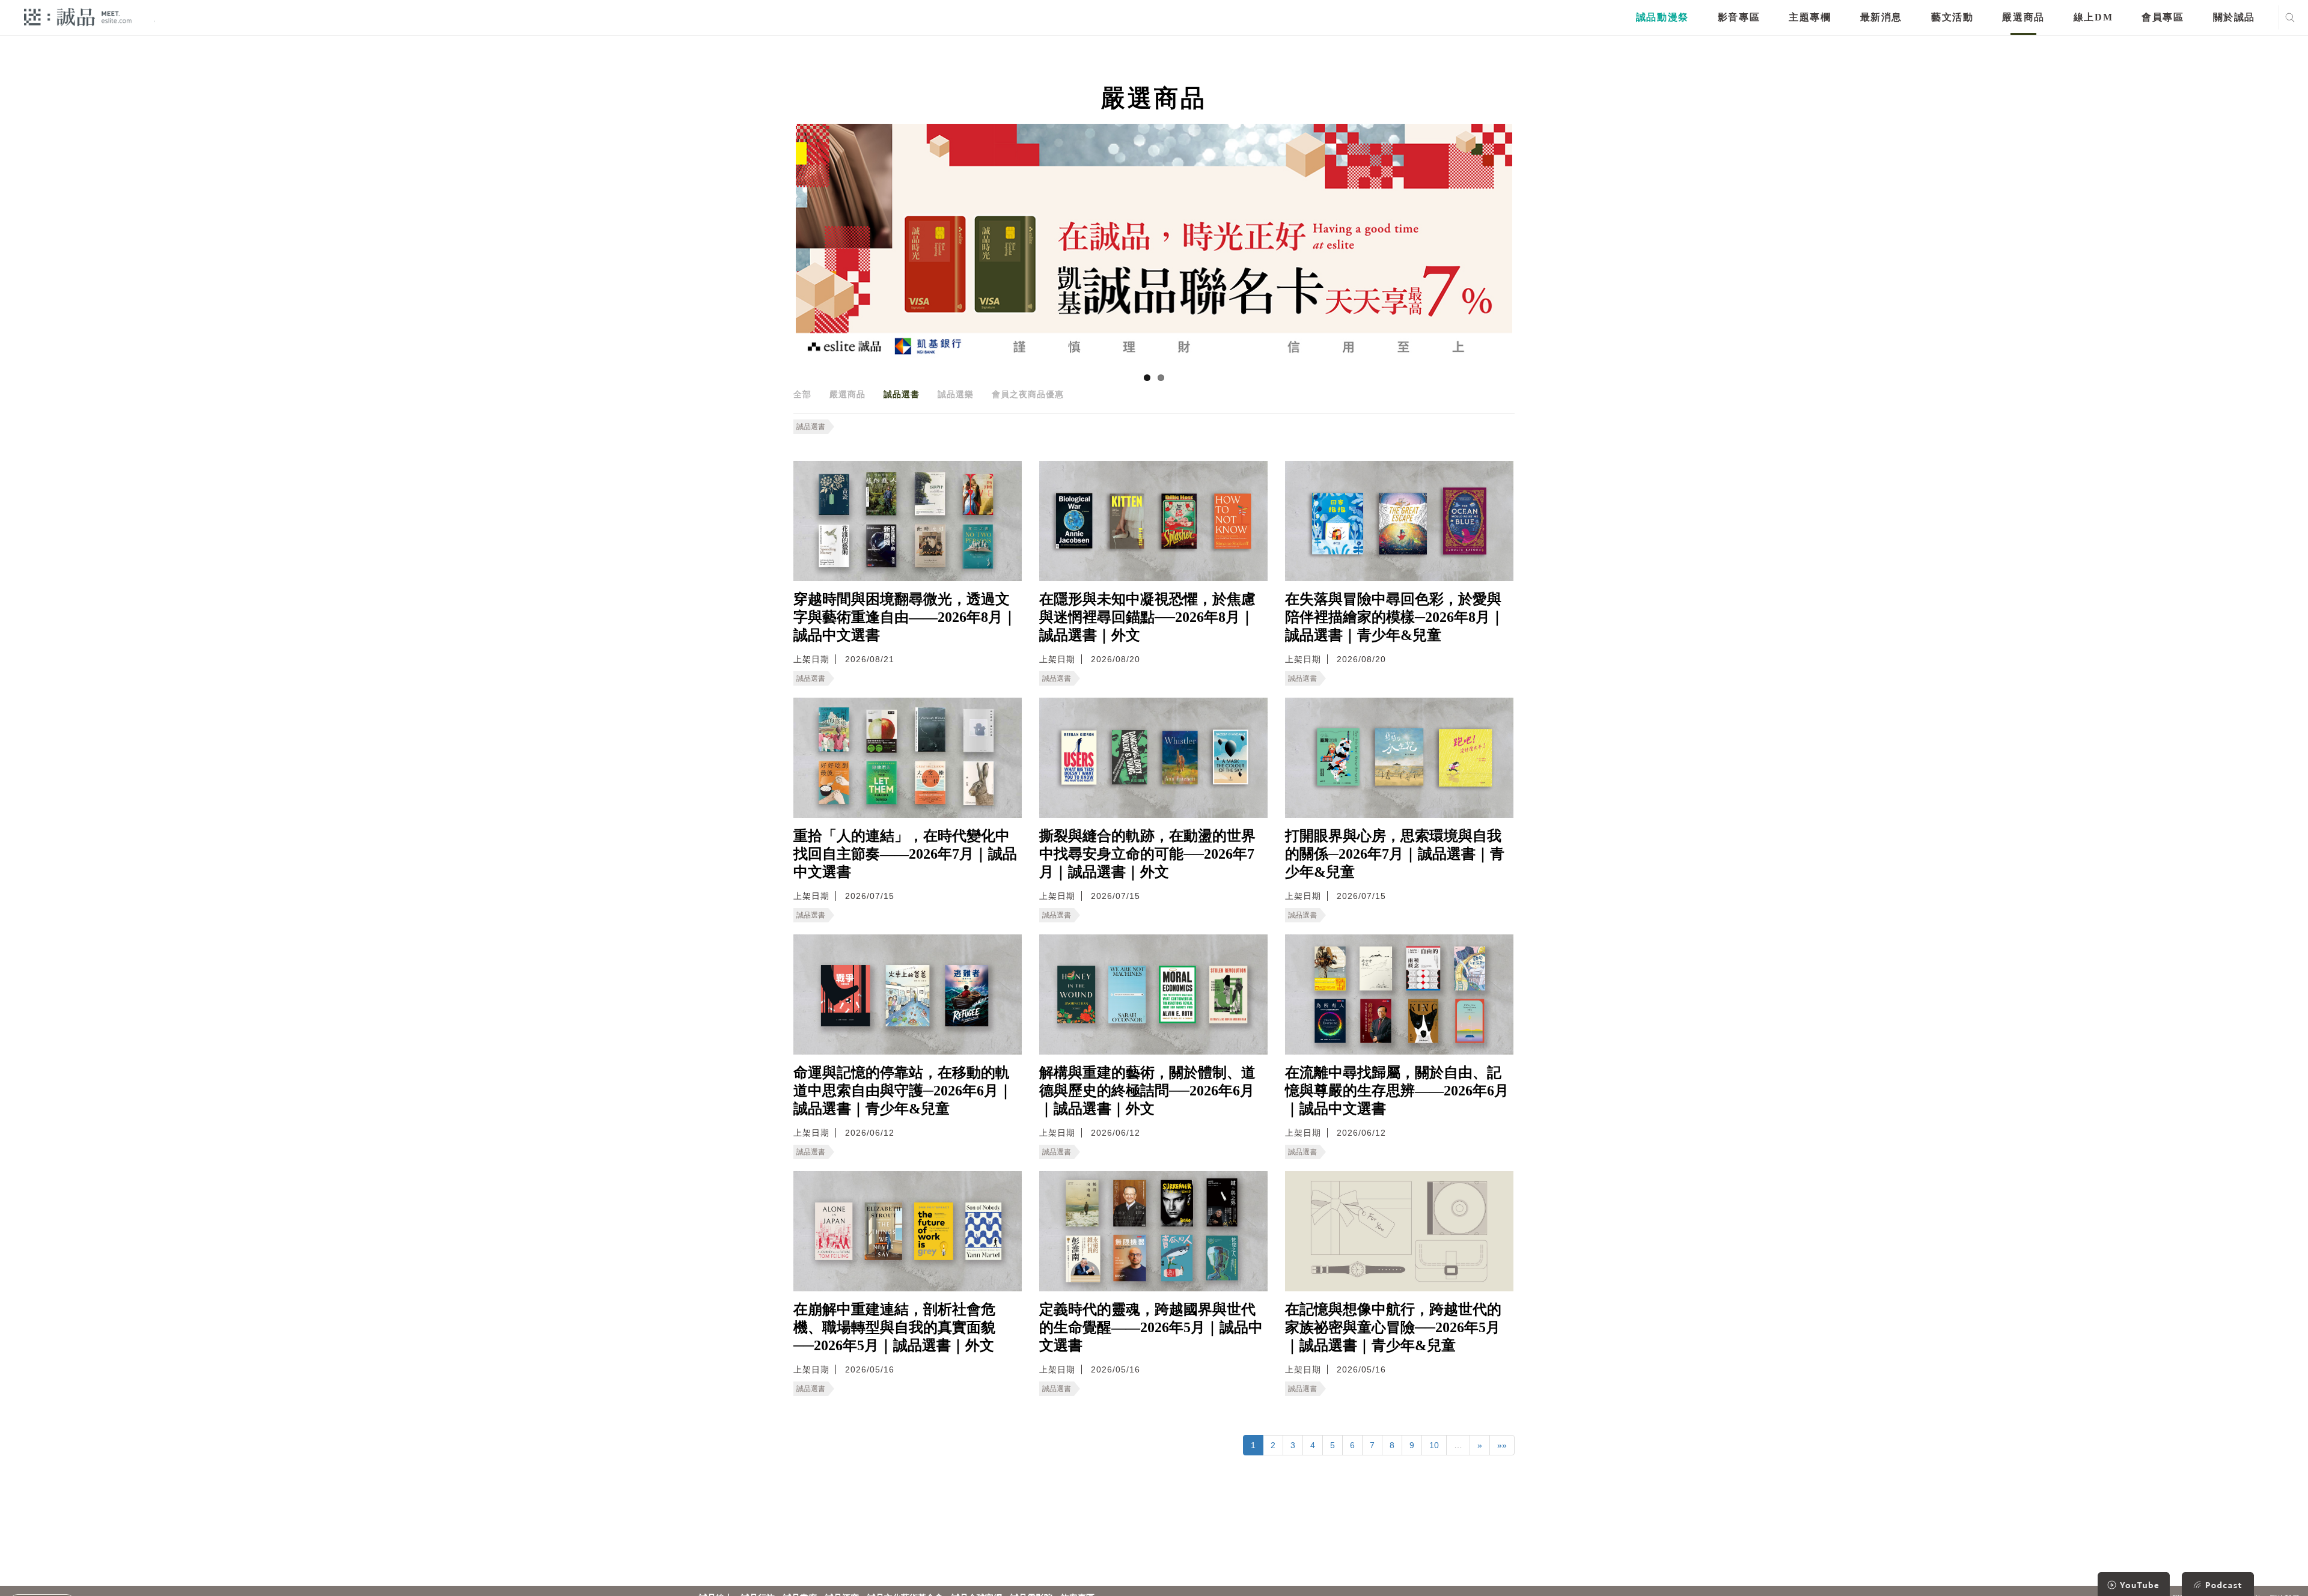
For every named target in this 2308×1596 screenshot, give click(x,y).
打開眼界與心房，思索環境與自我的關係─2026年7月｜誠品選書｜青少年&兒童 (1395, 854)
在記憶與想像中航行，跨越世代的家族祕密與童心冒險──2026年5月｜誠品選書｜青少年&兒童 (1393, 1327)
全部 (802, 394)
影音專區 (1739, 17)
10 (1434, 1445)
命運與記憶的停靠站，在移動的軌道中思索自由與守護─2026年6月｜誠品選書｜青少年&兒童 (903, 1091)
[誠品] (78, 17)
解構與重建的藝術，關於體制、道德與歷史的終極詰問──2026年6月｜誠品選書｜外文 (1147, 1091)
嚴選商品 (2023, 17)
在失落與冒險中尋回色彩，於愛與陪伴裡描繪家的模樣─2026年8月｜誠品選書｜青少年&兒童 (1395, 617)
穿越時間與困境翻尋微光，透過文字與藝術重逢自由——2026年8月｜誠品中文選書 (905, 617)
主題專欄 (1810, 17)
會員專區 (2163, 17)
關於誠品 (2234, 17)
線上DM (2093, 17)
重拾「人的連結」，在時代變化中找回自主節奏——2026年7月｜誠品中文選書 (905, 854)
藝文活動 (1952, 17)
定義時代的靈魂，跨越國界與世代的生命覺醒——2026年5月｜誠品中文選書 (1151, 1327)
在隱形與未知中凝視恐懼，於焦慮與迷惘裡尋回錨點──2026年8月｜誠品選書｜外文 (1147, 617)
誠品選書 (902, 394)
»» (1502, 1445)
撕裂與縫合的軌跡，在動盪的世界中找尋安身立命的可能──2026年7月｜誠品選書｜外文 (1147, 854)
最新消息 (1881, 17)
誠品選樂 (956, 394)
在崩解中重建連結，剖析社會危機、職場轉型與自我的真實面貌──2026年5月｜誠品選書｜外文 (894, 1327)
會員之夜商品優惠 (1028, 394)
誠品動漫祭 (1662, 17)
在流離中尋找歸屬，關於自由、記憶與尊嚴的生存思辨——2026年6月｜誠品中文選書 (1397, 1091)
